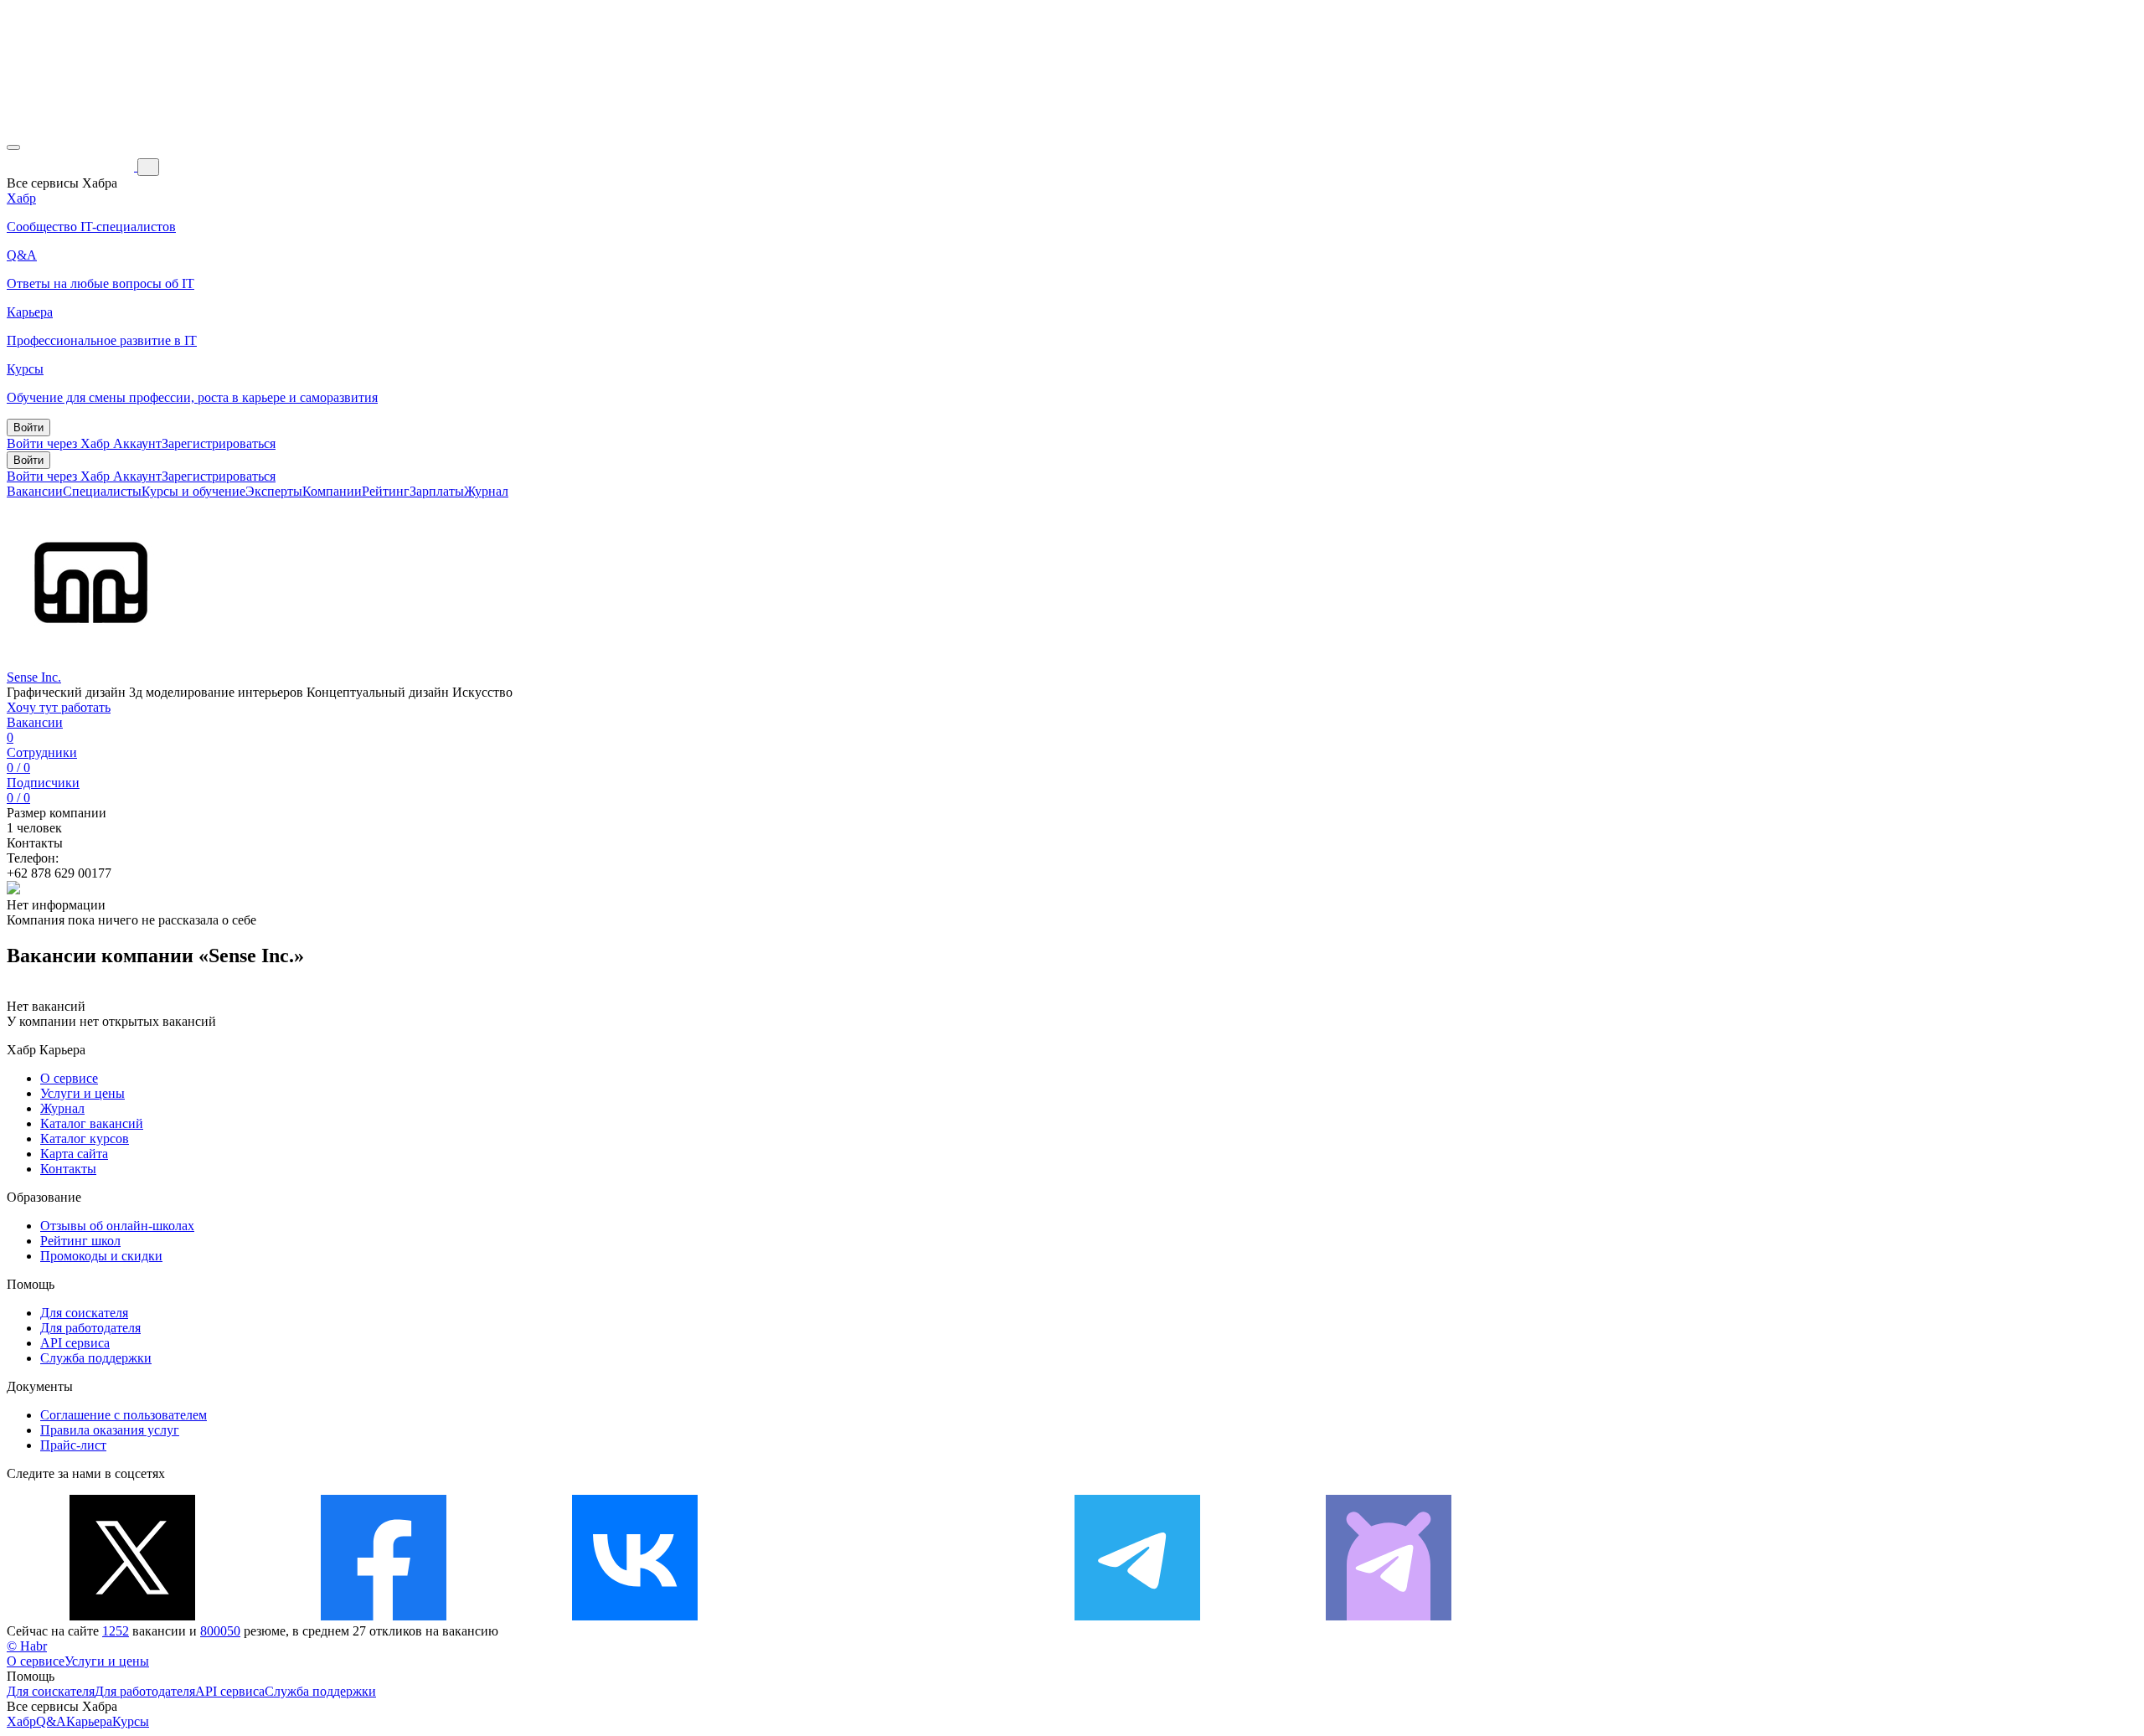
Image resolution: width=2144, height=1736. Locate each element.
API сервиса (75, 1343)
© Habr (27, 1646)
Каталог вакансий (92, 1123)
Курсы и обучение (193, 491)
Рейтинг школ (80, 1241)
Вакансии (35, 491)
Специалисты (102, 491)
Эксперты (274, 491)
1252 (116, 1631)
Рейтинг (386, 491)
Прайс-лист (73, 1445)
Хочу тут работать (59, 707)
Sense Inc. (34, 677)
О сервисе (69, 1078)
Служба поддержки (96, 1358)
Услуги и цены (82, 1093)
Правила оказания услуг (110, 1430)
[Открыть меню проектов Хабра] (13, 147)
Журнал (486, 491)
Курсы (131, 1721)
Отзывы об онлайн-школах (117, 1226)
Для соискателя (84, 1313)
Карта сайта (74, 1154)
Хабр (21, 1721)
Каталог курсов (85, 1138)
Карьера (89, 1721)
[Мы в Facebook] (384, 1616)
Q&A (51, 1721)
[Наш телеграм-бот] (1389, 1616)
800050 (220, 1631)
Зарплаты (437, 491)
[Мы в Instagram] (886, 1616)
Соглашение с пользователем (124, 1415)
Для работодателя (90, 1328)
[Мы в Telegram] (1137, 1616)
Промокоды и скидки (101, 1256)
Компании (332, 491)
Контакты (68, 1169)
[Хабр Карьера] (72, 166)
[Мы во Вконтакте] (635, 1616)
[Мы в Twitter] (132, 1616)
